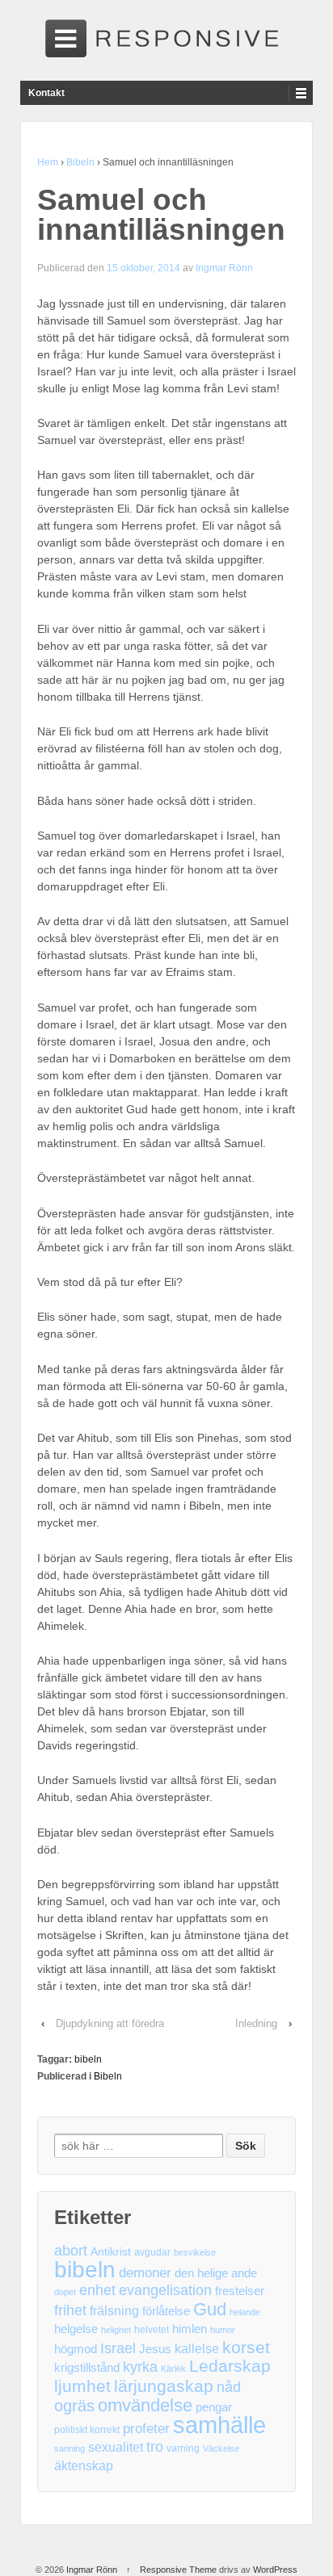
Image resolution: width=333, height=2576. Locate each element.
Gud (210, 2309)
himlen (190, 2329)
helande (245, 2312)
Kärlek (173, 2369)
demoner (145, 2273)
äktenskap (84, 2466)
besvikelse (195, 2252)
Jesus (155, 2349)
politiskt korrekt (87, 2430)
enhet (97, 2290)
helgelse (76, 2329)
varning (183, 2448)
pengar (214, 2407)
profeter (146, 2429)
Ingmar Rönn (224, 268)
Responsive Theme (178, 2570)
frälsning (114, 2311)
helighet (116, 2330)
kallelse (197, 2349)
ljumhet (82, 2386)
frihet (70, 2310)
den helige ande (216, 2273)
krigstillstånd (87, 2368)
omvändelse (145, 2405)
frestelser (240, 2291)
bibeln (88, 2059)
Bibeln (80, 162)
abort (71, 2251)
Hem (48, 162)
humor (223, 2330)
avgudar (152, 2252)
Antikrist (111, 2252)
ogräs (74, 2406)
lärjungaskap (164, 2387)
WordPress (275, 2570)
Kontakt (46, 93)
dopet (65, 2292)
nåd (229, 2387)
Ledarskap (230, 2367)
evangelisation (165, 2290)
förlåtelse (166, 2311)
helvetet (152, 2330)
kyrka (140, 2367)
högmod (76, 2349)
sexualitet (116, 2447)
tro (155, 2447)
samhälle (219, 2425)
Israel (118, 2348)
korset (246, 2347)
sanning (70, 2448)
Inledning (256, 2023)
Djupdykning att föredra (110, 2023)
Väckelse (221, 2448)
